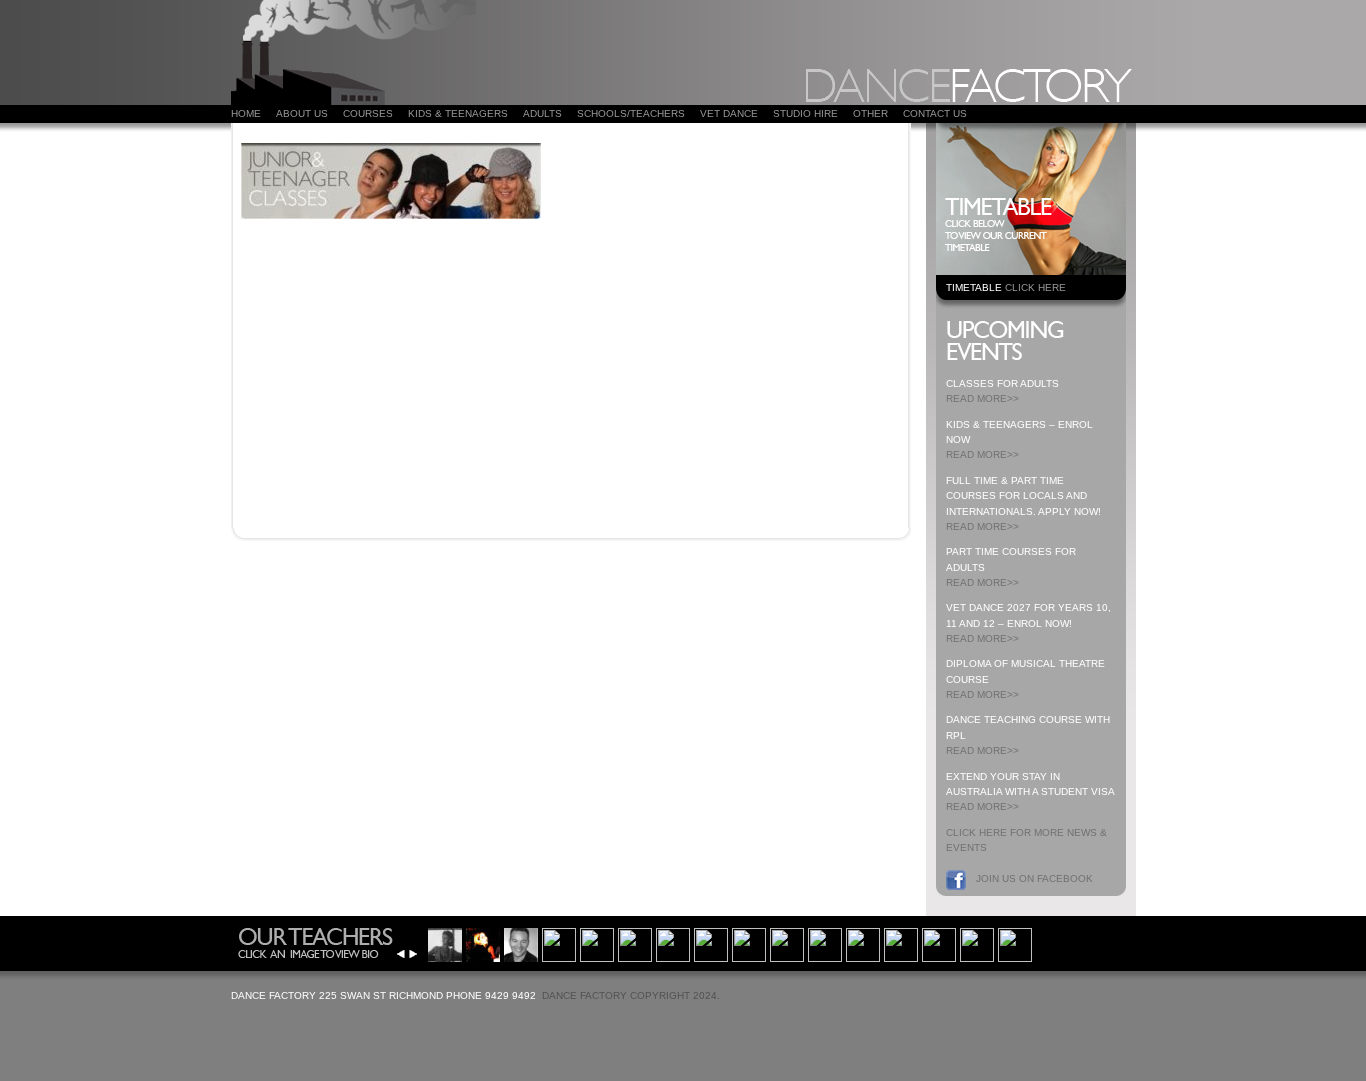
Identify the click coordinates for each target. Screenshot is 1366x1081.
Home (246, 113)
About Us (302, 113)
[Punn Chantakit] (825, 942)
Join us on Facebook (1034, 878)
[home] (353, 100)
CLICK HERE (1035, 287)
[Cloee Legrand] (559, 942)
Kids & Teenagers (458, 113)
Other (870, 113)
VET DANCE (729, 113)
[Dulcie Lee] (445, 942)
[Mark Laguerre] (521, 942)
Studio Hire (805, 113)
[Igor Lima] (787, 942)
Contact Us (935, 113)
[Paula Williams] (635, 942)
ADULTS (542, 113)
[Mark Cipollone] (939, 942)
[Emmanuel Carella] (597, 942)
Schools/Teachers (631, 113)
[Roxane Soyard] (673, 942)
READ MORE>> (982, 398)
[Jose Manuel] (901, 942)
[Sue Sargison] (977, 942)
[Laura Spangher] (711, 942)
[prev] (401, 953)
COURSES (368, 113)
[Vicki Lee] (483, 942)
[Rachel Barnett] (749, 942)
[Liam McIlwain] (1015, 942)
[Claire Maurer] (863, 942)
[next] (413, 953)
